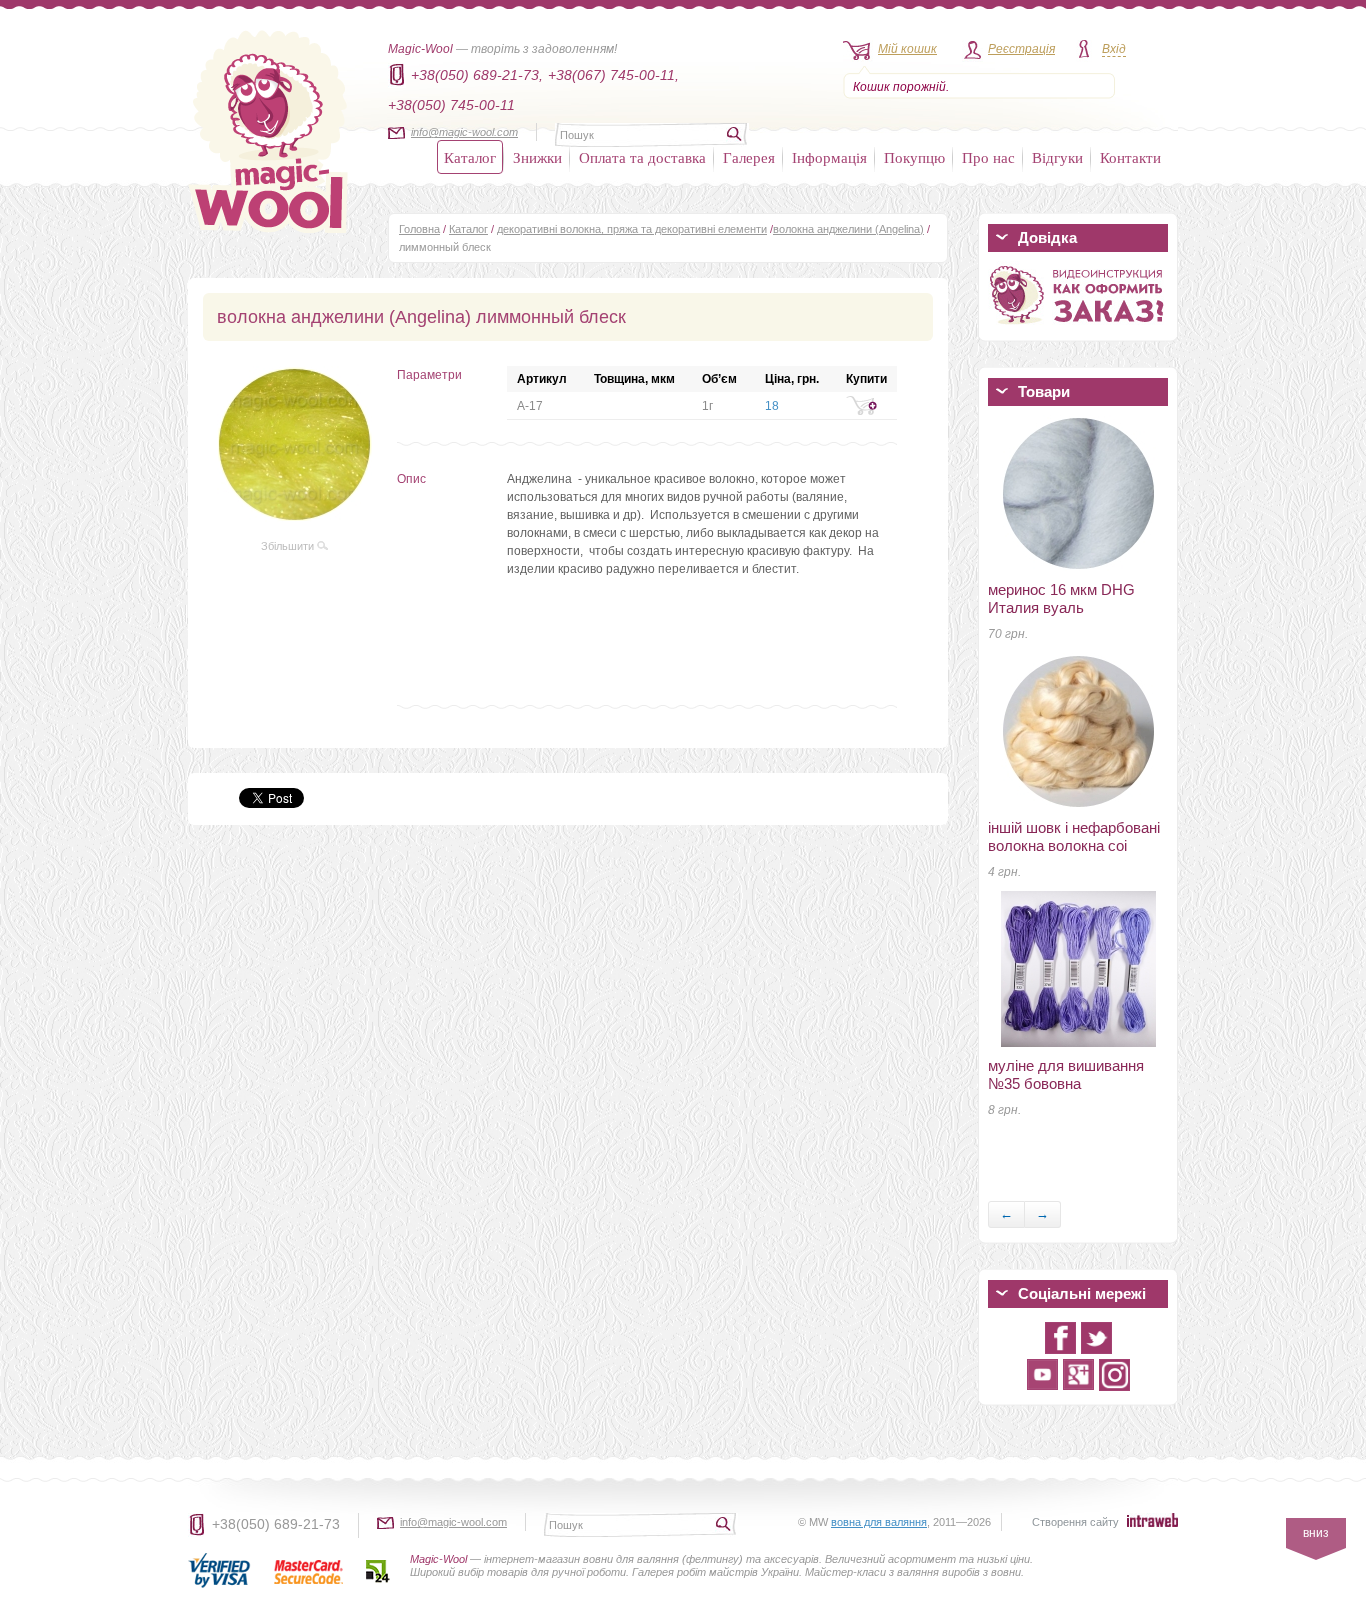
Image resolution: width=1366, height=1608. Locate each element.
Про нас (988, 157)
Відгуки (1057, 157)
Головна (419, 229)
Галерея (749, 157)
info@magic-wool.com (464, 132)
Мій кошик (907, 49)
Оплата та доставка (642, 157)
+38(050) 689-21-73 (276, 1524)
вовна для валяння (879, 1522)
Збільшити (289, 546)
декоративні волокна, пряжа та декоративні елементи (632, 229)
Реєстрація (1021, 49)
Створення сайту (1075, 1522)
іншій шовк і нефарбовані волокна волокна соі (1074, 836)
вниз (1316, 1533)
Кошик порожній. (901, 87)
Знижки (537, 157)
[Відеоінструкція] (1078, 328)
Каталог (470, 157)
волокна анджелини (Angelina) (848, 229)
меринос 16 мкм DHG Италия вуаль (1061, 598)
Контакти (1130, 157)
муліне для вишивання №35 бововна (1066, 1074)
